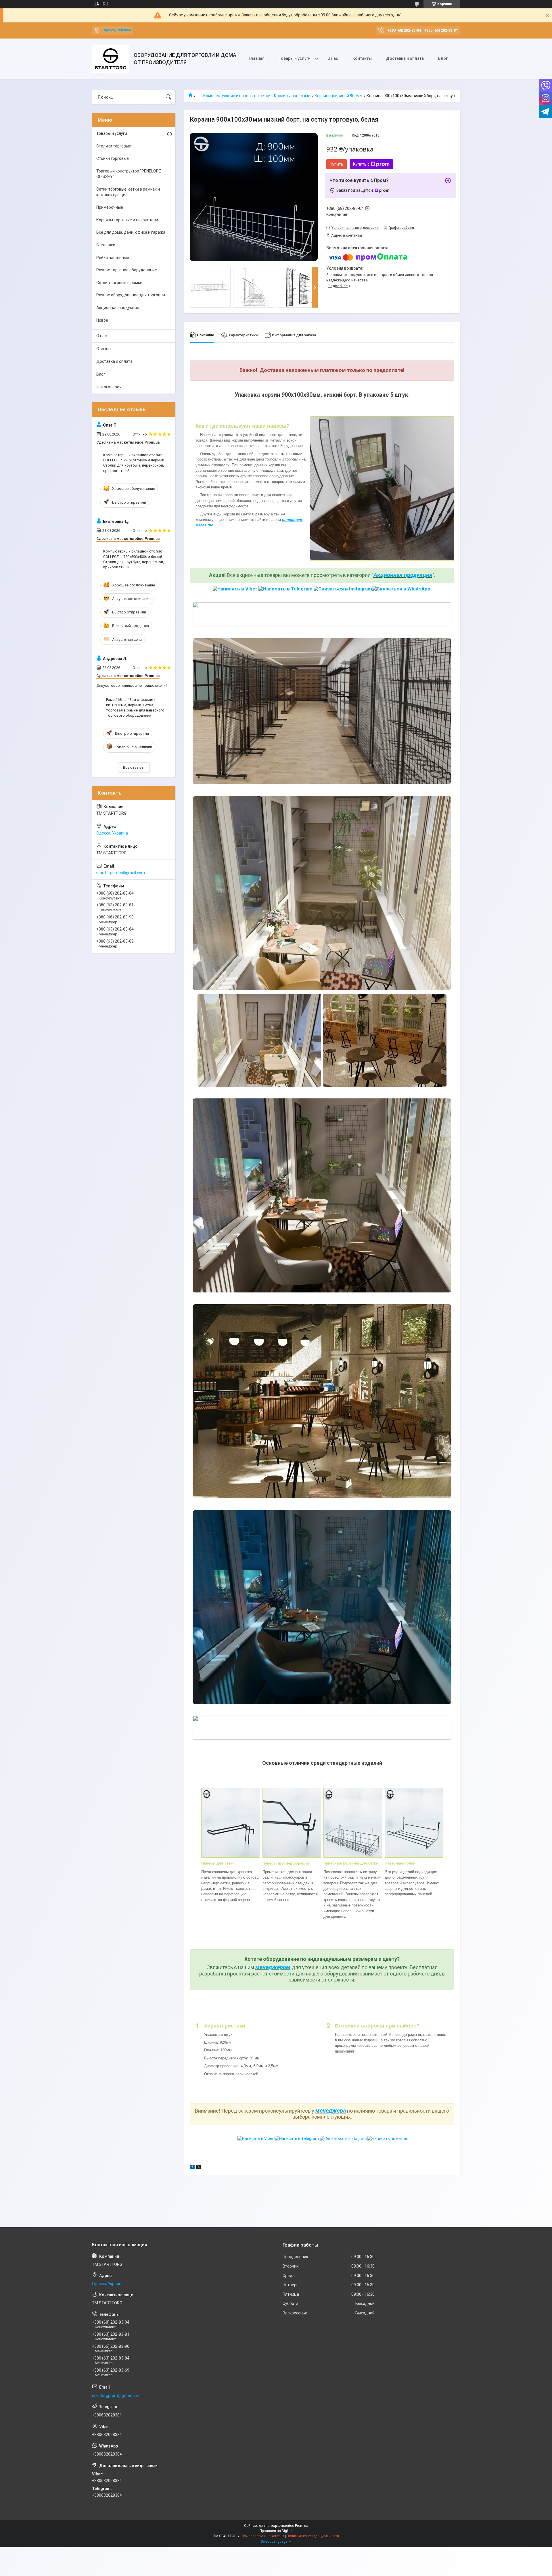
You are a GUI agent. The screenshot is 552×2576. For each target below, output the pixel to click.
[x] (199, 2168)
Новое (102, 320)
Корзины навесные (292, 96)
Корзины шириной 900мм (339, 96)
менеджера (331, 2111)
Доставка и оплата (405, 58)
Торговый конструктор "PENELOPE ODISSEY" (129, 174)
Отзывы (104, 349)
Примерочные (110, 207)
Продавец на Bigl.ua (276, 2531)
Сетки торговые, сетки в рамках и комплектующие (128, 192)
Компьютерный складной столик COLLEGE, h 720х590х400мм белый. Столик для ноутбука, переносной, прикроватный (134, 559)
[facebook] (192, 2168)
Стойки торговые (113, 158)
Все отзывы (134, 767)
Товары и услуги (295, 58)
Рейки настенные (113, 258)
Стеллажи (106, 245)
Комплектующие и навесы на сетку (237, 96)
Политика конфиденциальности (313, 2536)
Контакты (362, 58)
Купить (337, 164)
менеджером (273, 1967)
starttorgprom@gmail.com (121, 873)
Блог (443, 58)
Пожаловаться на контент (263, 2536)
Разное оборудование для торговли (131, 295)
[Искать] (168, 97)
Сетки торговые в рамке (119, 283)
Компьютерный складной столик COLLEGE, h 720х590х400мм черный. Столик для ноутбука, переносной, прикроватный (134, 463)
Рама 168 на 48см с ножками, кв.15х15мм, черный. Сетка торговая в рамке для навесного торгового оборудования (135, 707)
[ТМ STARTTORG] (111, 59)
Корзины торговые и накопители (127, 220)
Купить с (361, 164)
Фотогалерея (109, 387)
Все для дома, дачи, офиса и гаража (131, 232)
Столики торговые (114, 146)
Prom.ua (302, 2526)
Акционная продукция (403, 575)
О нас (333, 58)
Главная (257, 58)
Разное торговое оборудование (127, 270)
